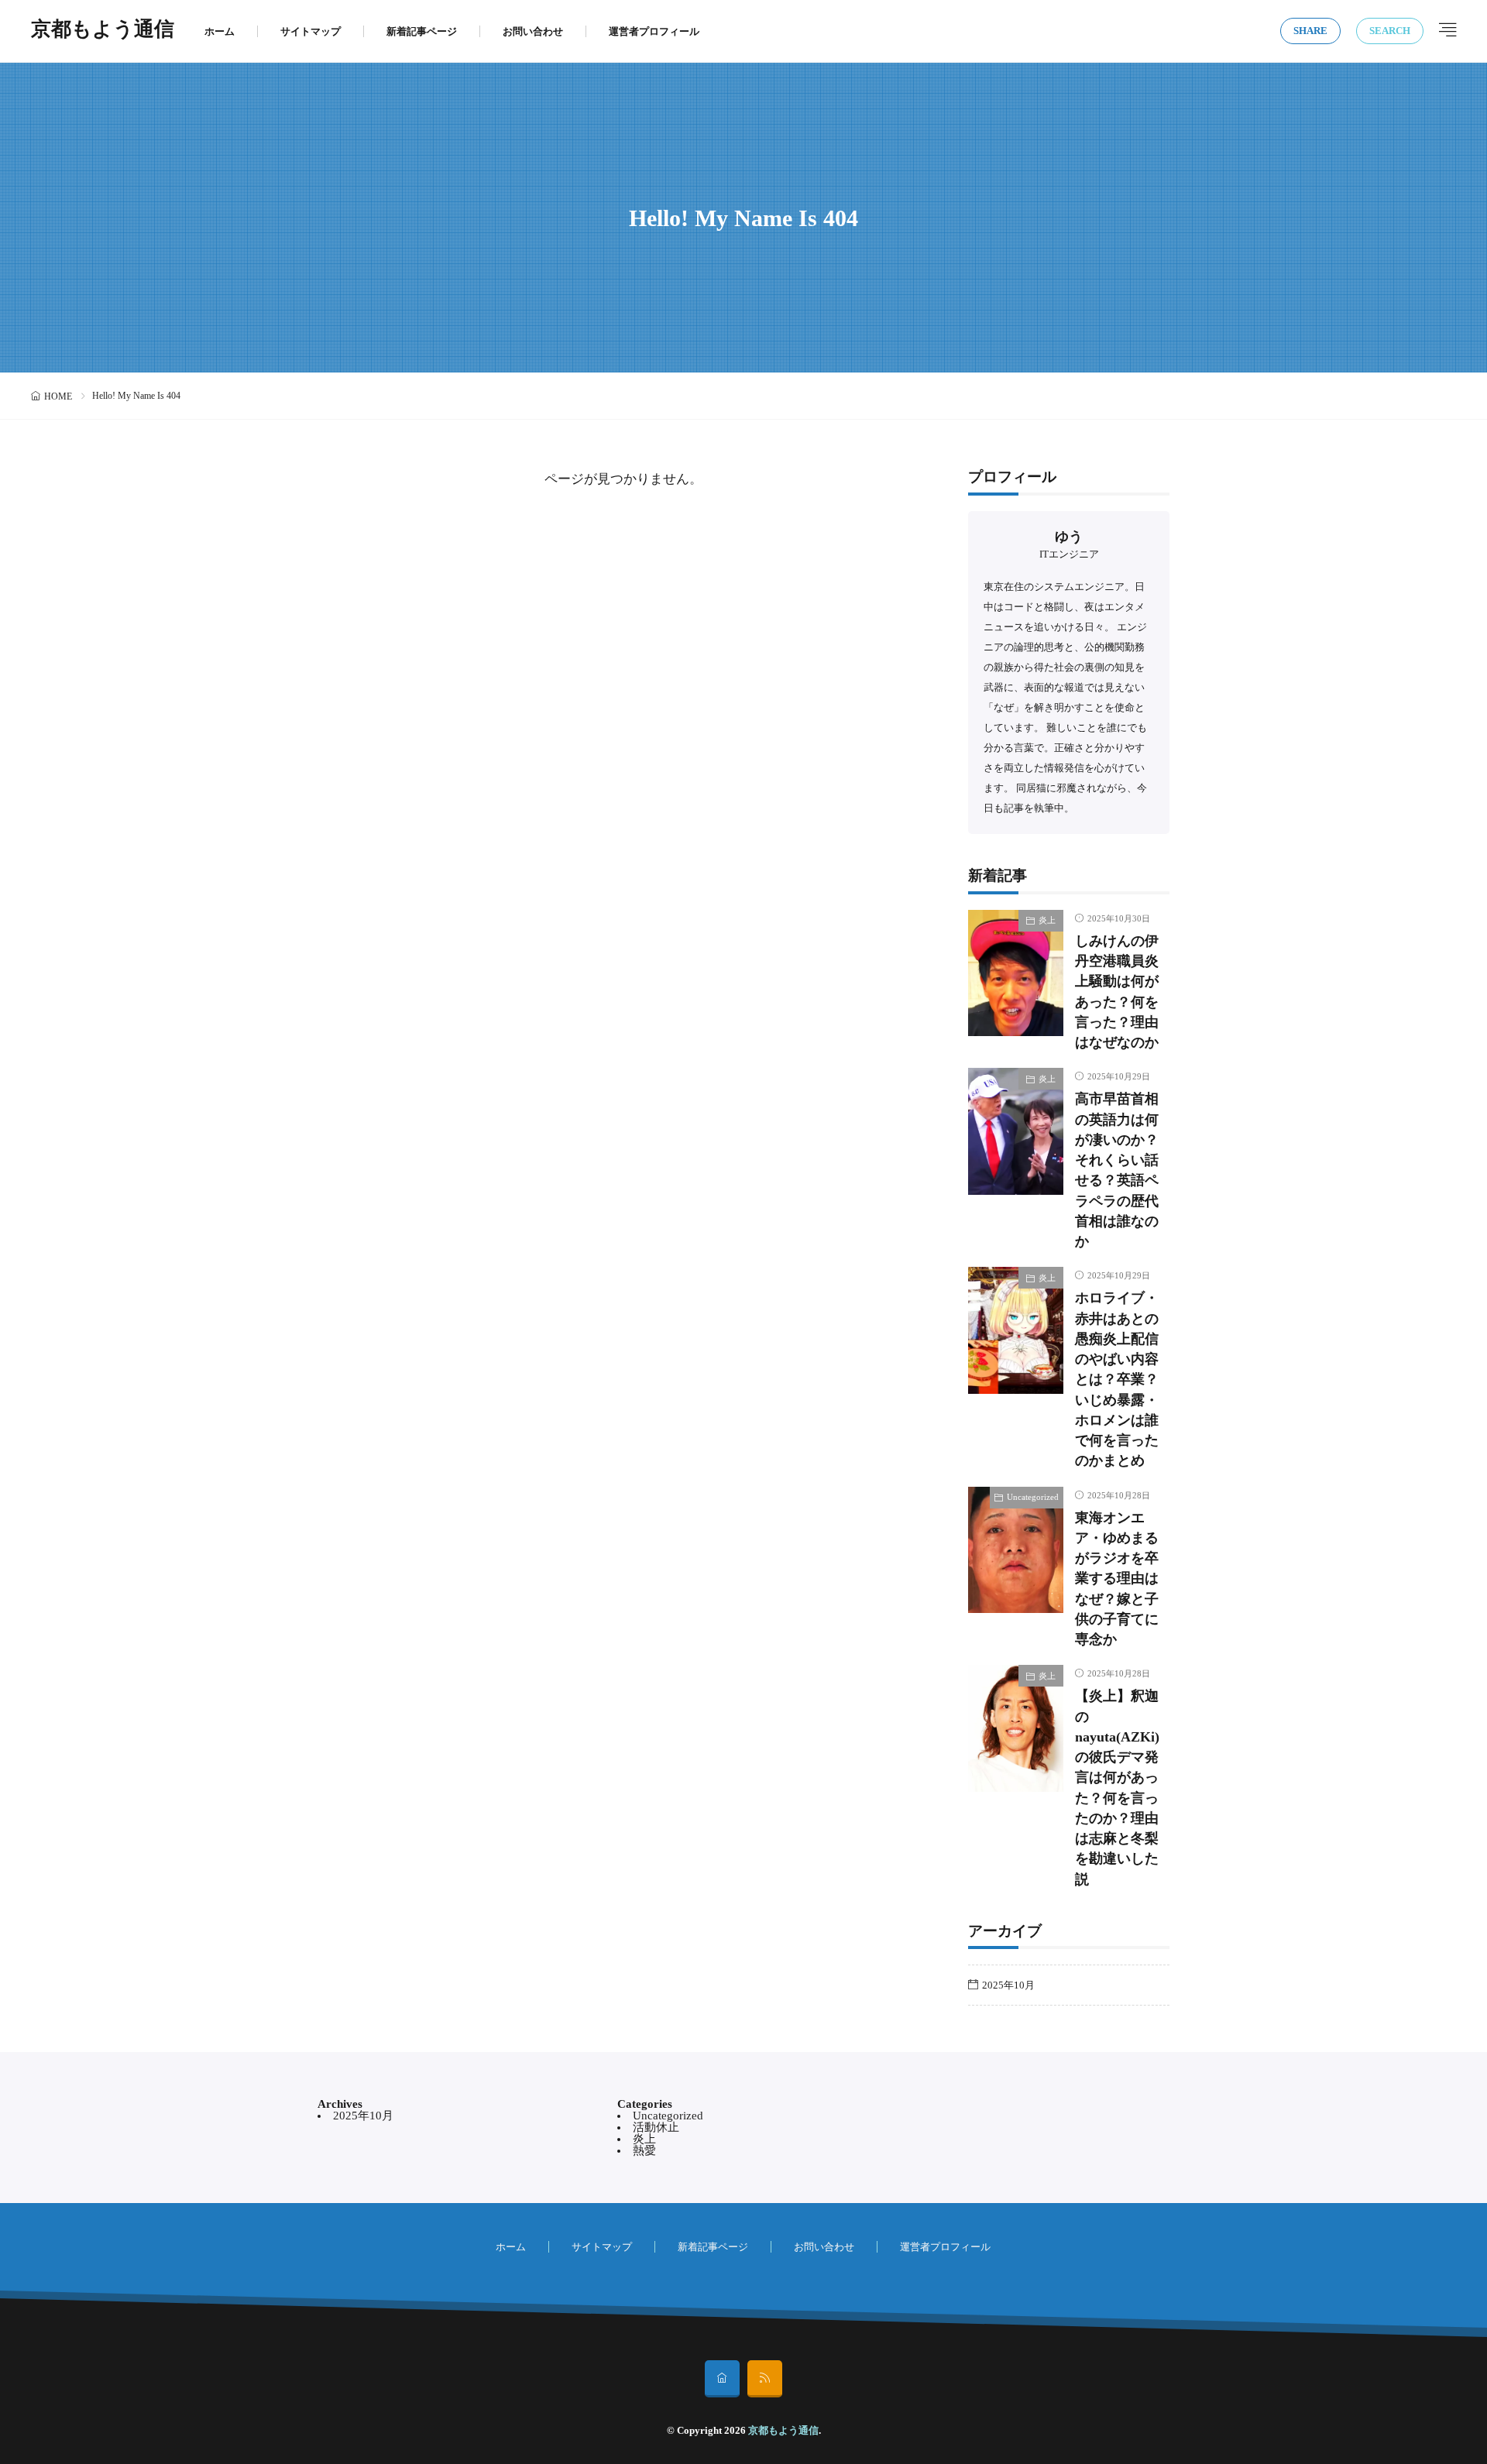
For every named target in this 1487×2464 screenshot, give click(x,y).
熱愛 (644, 2150)
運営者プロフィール (654, 31)
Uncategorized (1033, 1497)
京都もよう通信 (103, 31)
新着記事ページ (422, 31)
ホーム (220, 31)
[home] (722, 2379)
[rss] (765, 2379)
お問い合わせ (533, 31)
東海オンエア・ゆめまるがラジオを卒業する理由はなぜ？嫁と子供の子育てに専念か (1117, 1579)
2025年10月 (1008, 1985)
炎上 (1047, 920)
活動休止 (656, 2127)
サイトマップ (311, 31)
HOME (58, 396)
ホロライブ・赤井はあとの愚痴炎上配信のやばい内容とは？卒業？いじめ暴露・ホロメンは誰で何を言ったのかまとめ (1117, 1379)
